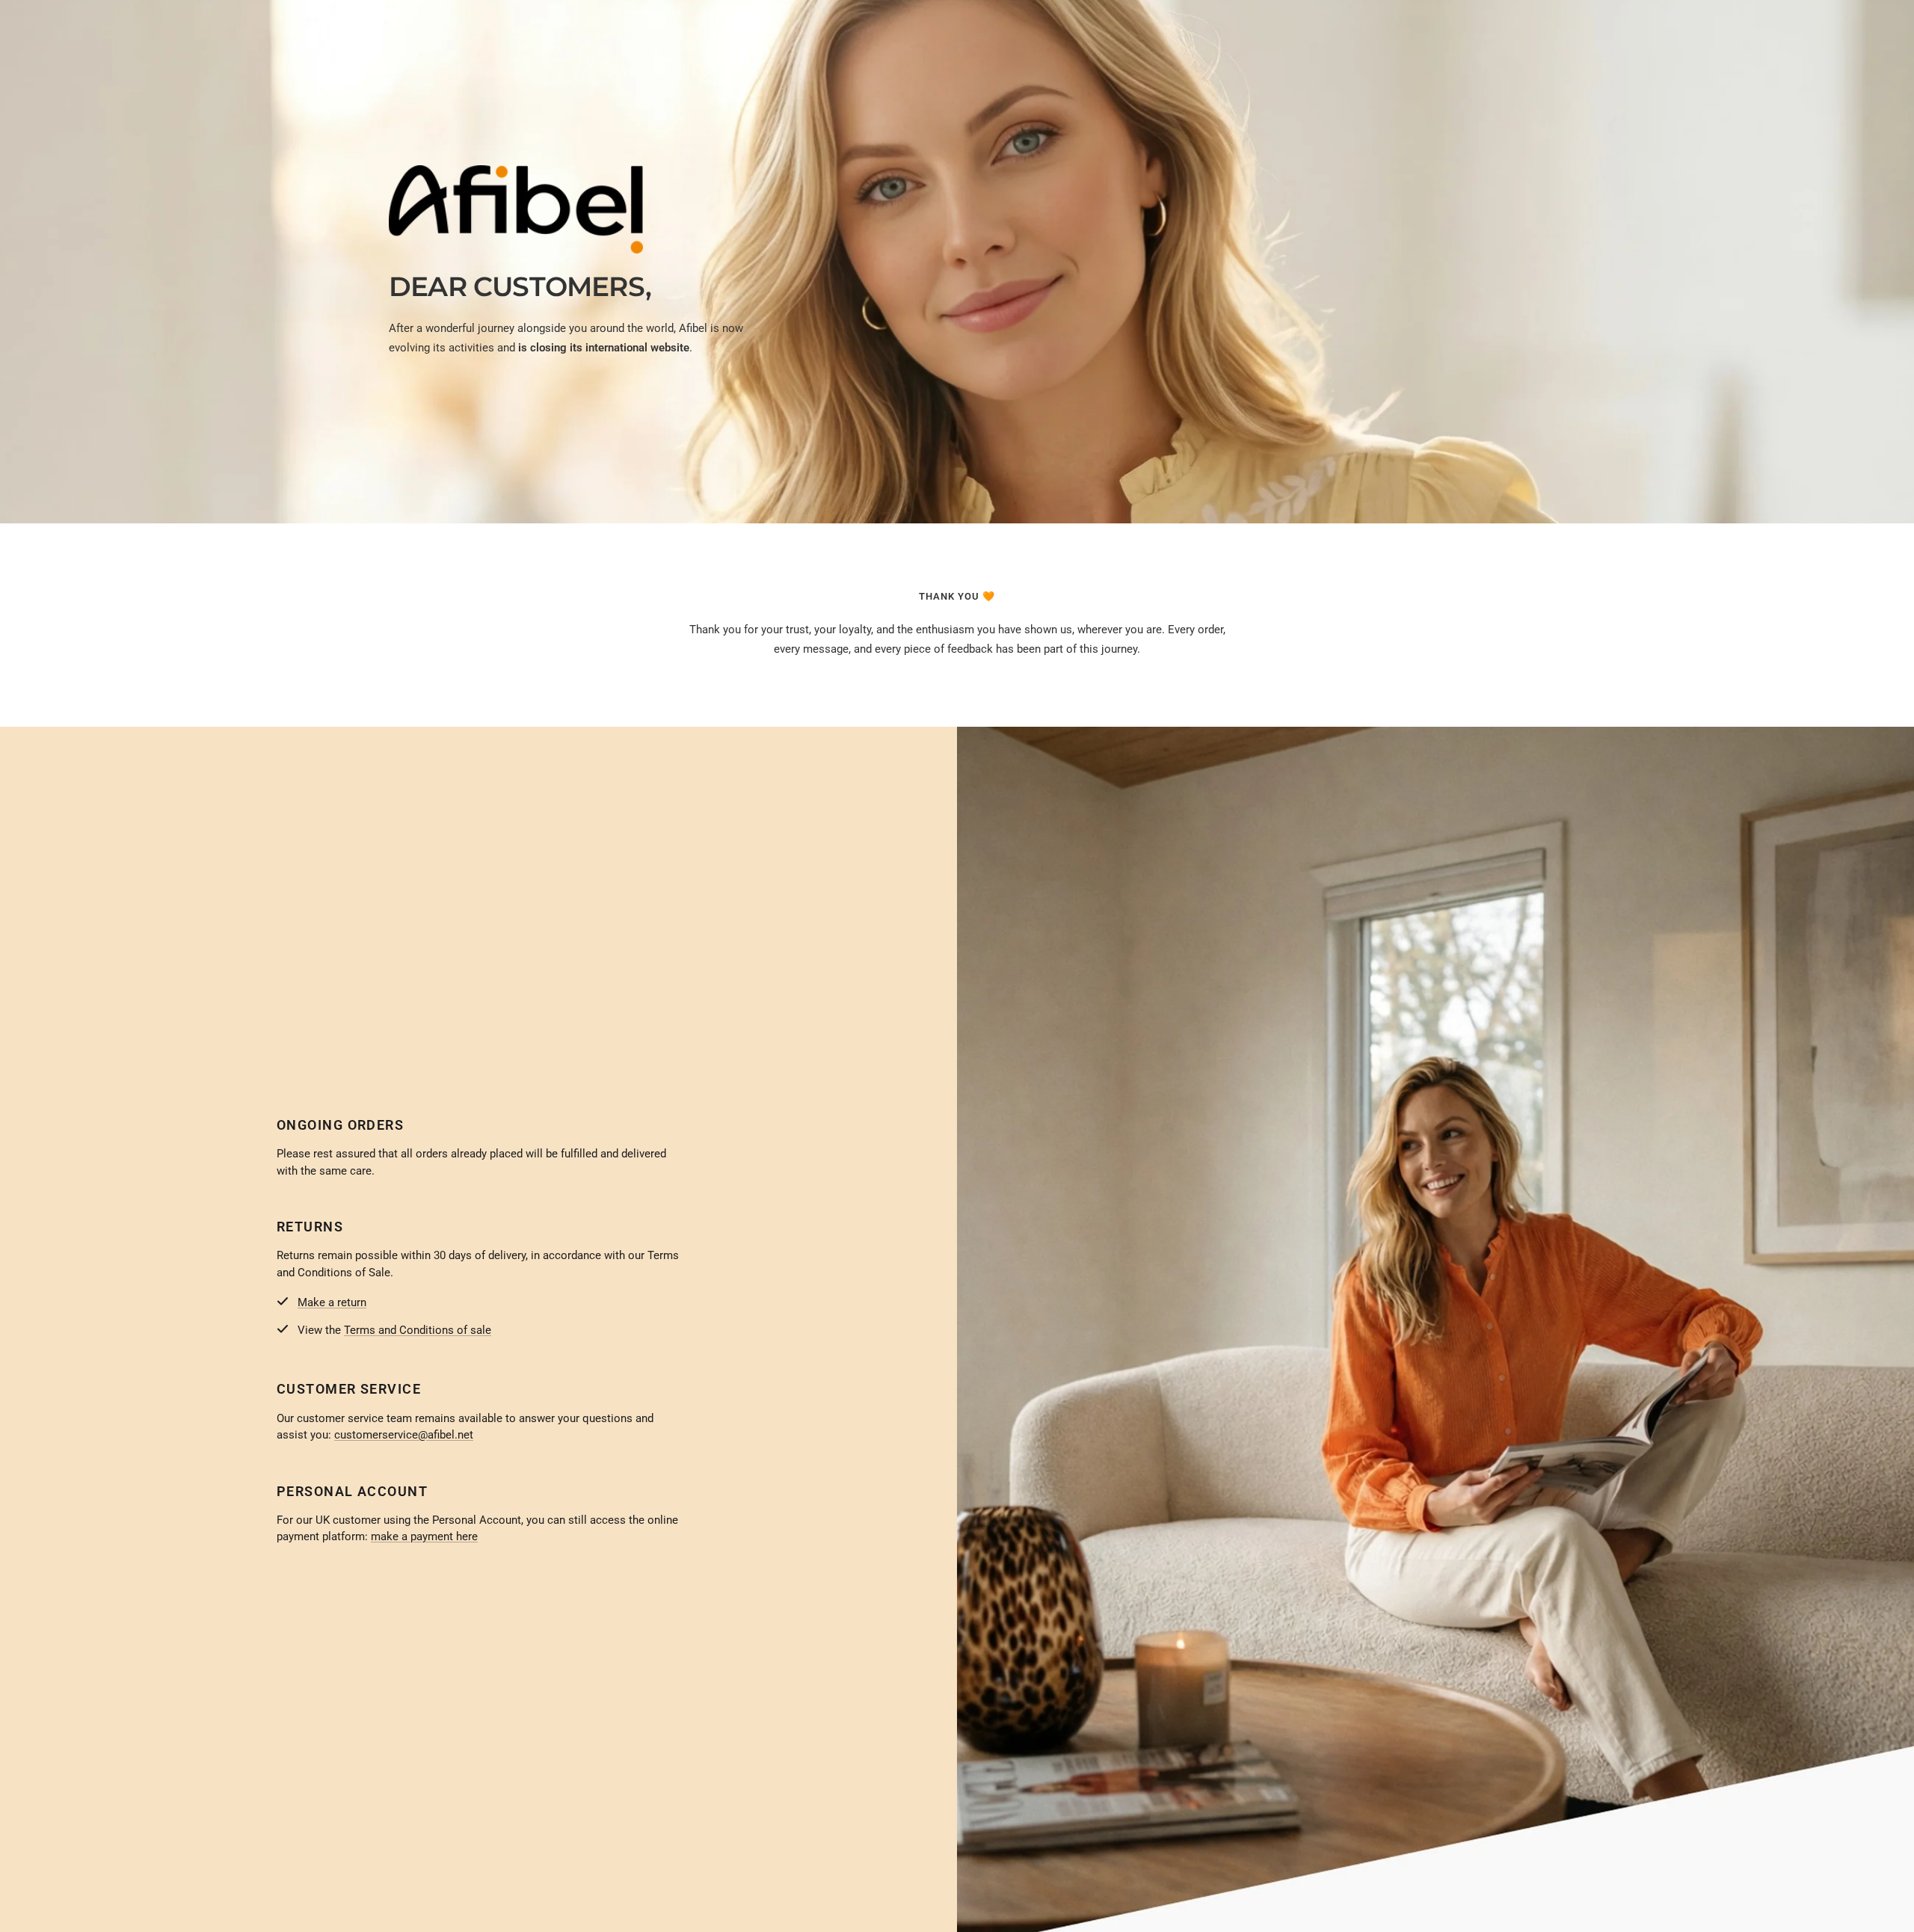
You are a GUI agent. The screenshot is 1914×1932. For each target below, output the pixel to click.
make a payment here (424, 1536)
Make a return (332, 1302)
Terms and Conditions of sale (418, 1330)
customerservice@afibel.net (404, 1435)
